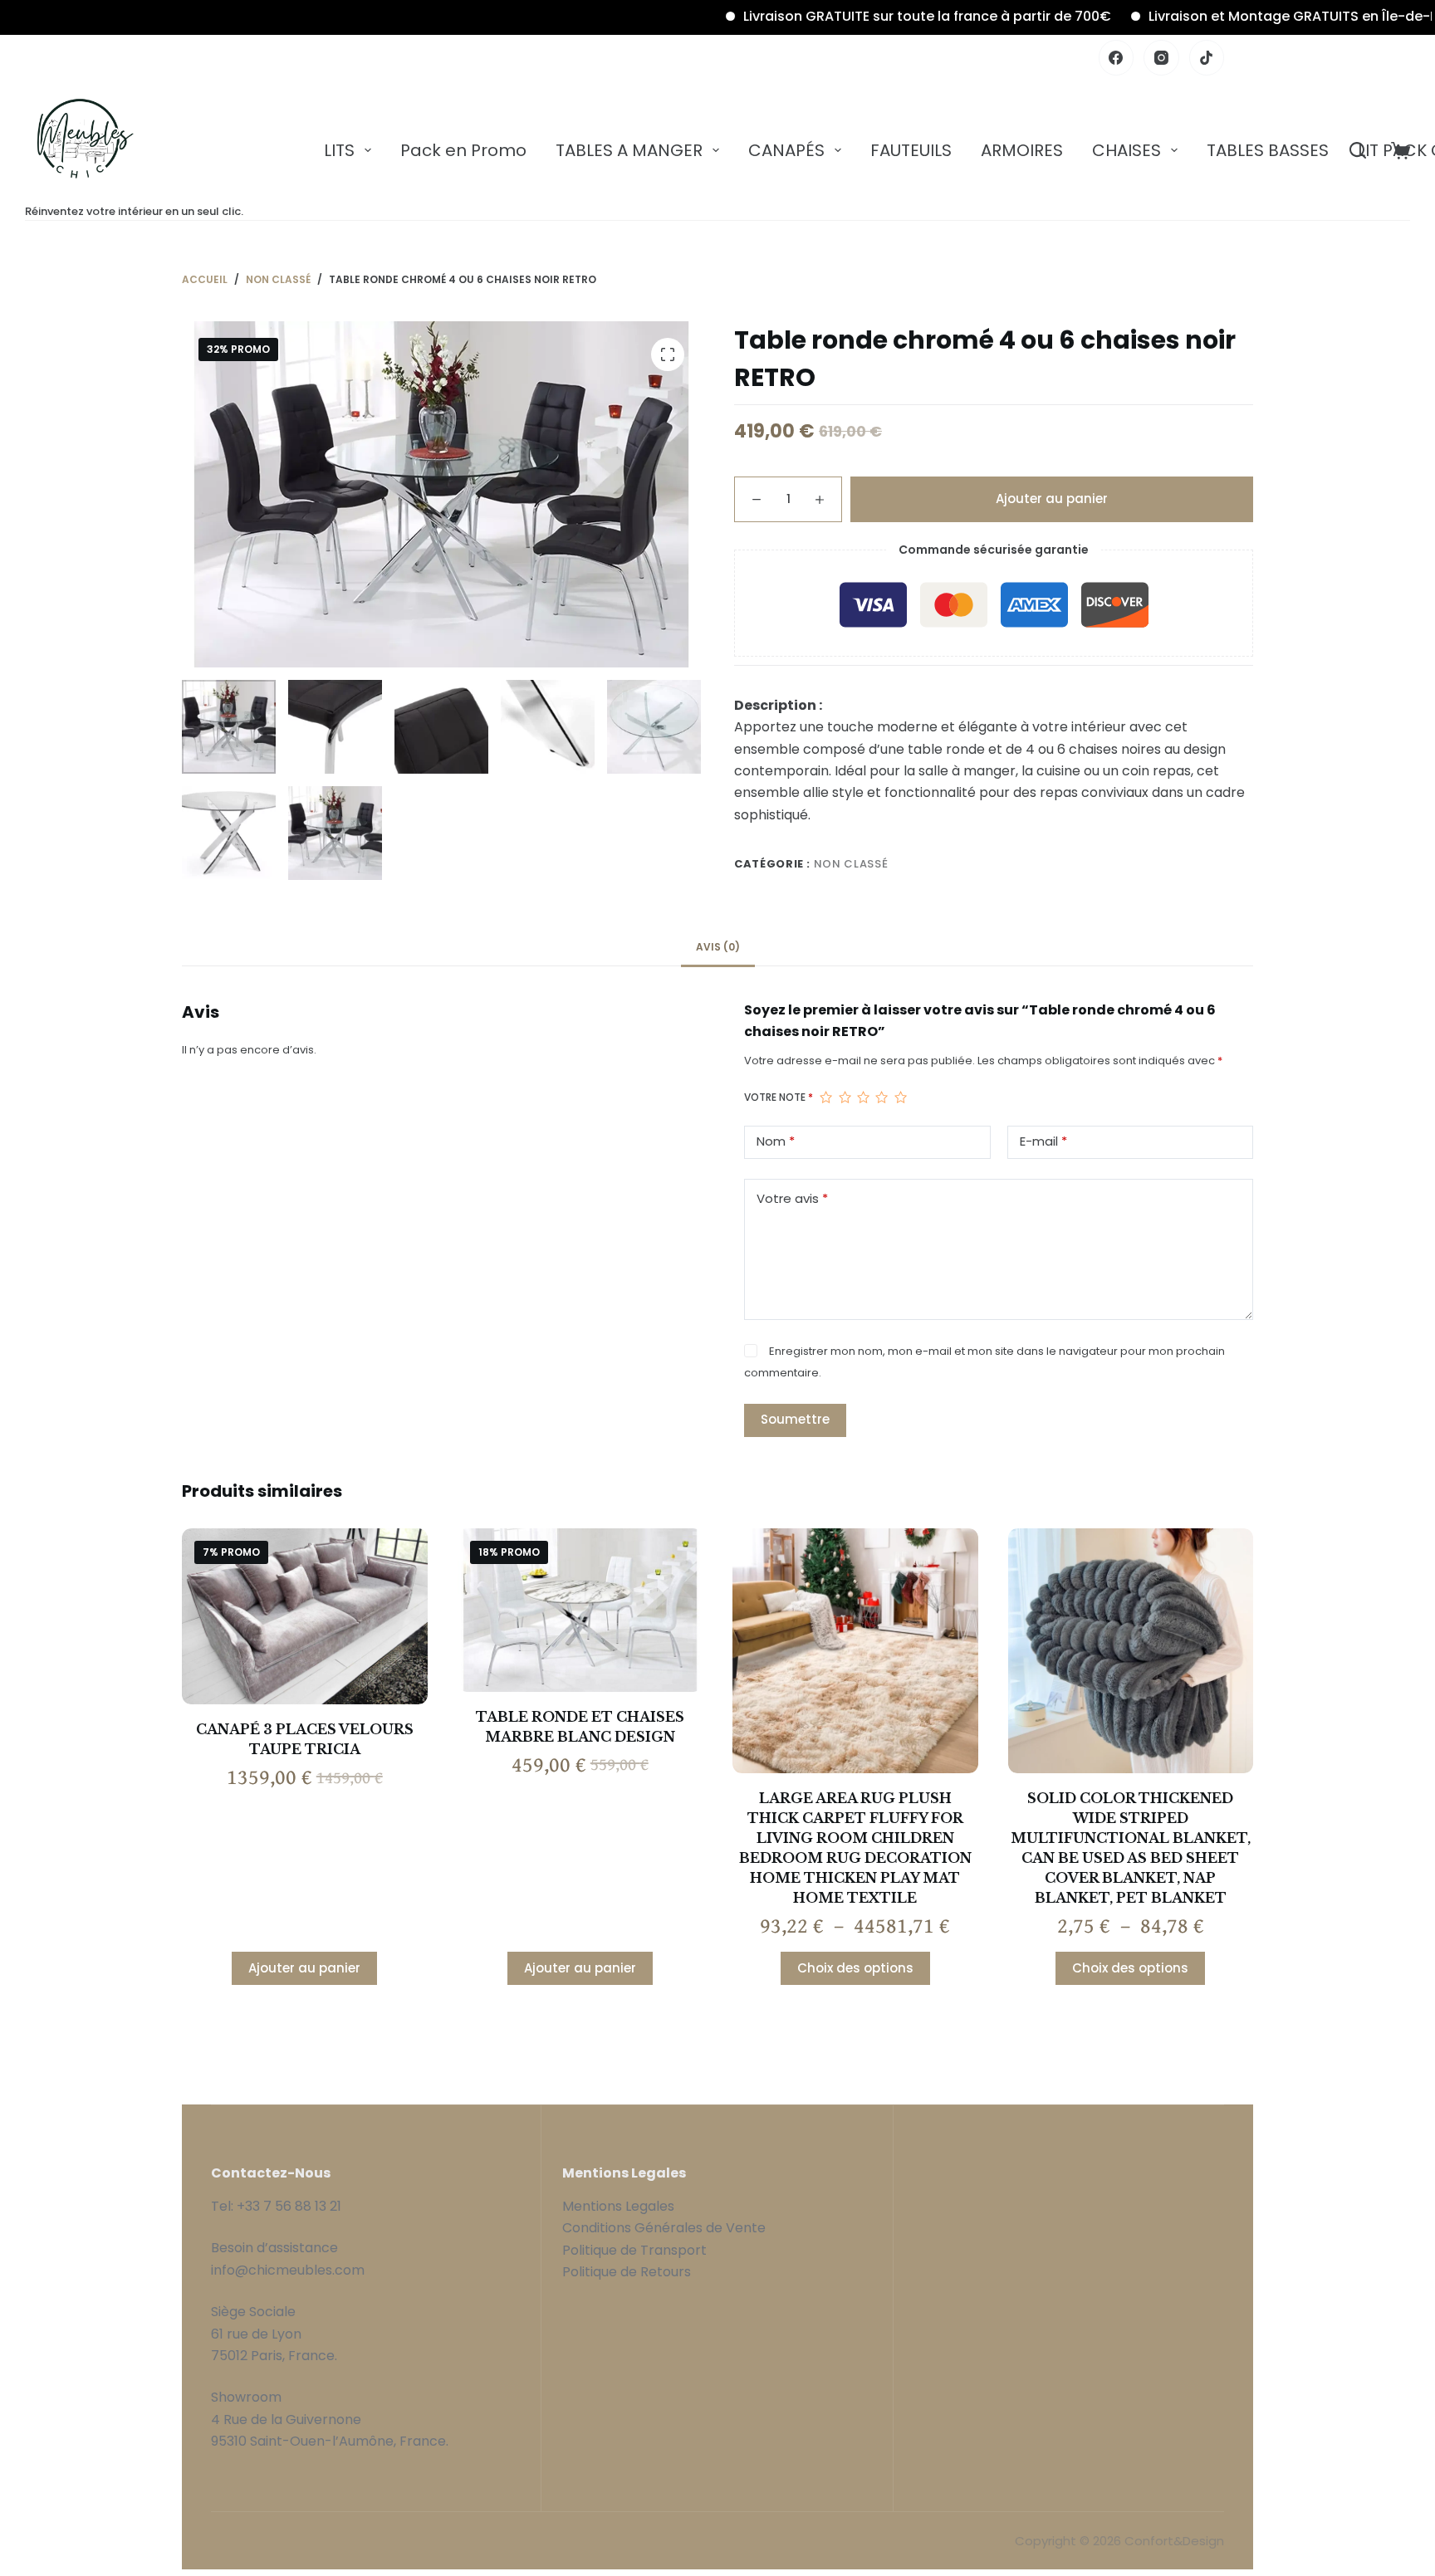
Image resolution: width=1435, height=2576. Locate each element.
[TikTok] (1207, 58)
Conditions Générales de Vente (666, 2228)
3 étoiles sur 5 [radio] (863, 1097)
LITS (339, 150)
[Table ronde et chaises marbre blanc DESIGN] (580, 1610)
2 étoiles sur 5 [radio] (845, 1097)
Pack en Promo (463, 150)
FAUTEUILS (911, 150)
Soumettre (795, 1419)
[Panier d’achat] (1401, 151)
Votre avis (792, 1198)
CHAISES (1126, 150)
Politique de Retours (627, 2272)
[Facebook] (1117, 58)
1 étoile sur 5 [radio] (825, 1097)
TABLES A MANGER (629, 150)
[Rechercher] (1358, 150)
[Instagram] (1161, 58)
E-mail (1043, 1141)
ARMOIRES (1022, 150)
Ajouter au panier (1052, 498)
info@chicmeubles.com (288, 2270)
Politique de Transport (634, 2250)
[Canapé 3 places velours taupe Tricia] (305, 1617)
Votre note (779, 1097)
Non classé (851, 864)
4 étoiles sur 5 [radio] (881, 1097)
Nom (776, 1141)
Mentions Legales (618, 2206)
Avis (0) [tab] (718, 947)
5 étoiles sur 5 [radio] (900, 1097)
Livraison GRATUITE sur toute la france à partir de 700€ (857, 16)
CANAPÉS (786, 150)
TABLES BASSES (1268, 150)
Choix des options (855, 1968)
